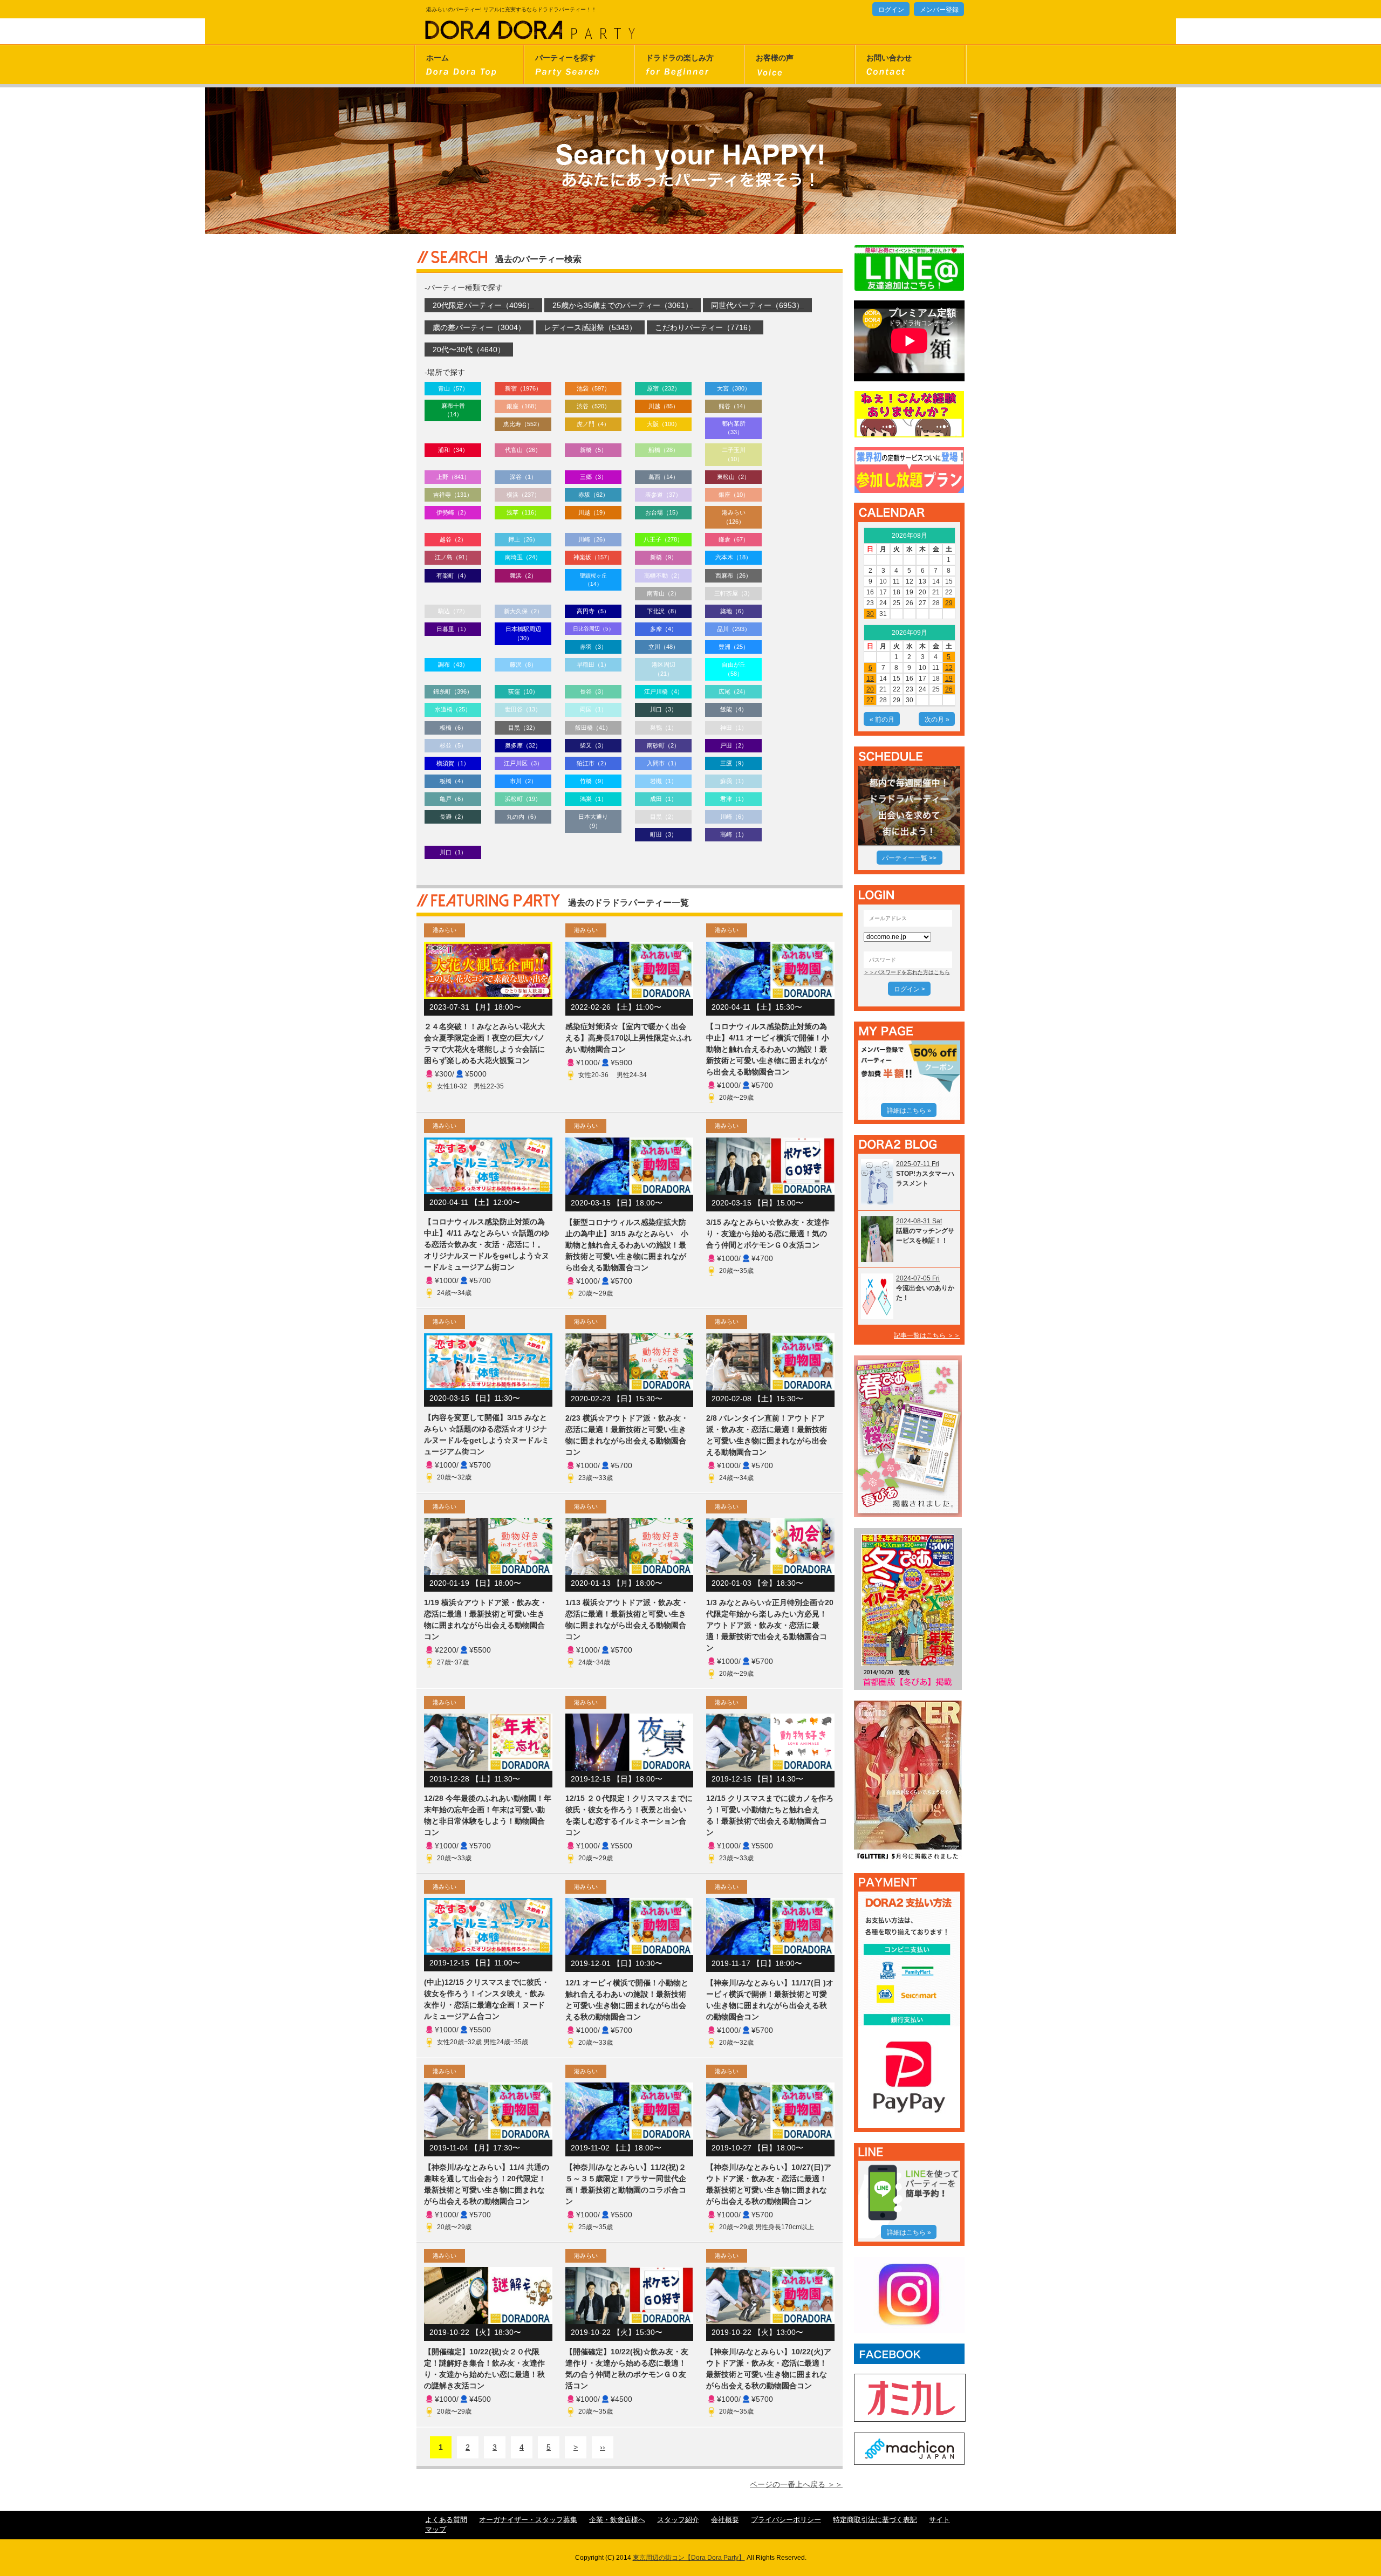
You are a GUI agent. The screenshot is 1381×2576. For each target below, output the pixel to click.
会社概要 (725, 2520)
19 (949, 679)
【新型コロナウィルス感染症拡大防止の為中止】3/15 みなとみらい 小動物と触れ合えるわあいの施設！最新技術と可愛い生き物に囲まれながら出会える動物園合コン (627, 1245)
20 (870, 689)
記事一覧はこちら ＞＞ (927, 1335)
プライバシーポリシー (786, 2520)
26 (949, 689)
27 (870, 700)
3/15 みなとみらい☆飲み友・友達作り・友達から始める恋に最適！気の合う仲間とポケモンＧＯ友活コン (768, 1234)
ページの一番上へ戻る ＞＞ (796, 2484)
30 (870, 614)
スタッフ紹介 (678, 2520)
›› (603, 2447)
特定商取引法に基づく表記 (875, 2520)
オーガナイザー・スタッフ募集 (528, 2520)
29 (949, 603)
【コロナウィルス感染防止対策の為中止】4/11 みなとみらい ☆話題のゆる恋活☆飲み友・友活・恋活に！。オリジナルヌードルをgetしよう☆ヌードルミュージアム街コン (487, 1244)
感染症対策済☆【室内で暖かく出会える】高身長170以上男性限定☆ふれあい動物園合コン (628, 1038)
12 (949, 668)
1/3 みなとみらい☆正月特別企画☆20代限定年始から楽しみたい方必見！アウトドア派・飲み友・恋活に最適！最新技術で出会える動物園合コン (770, 1625)
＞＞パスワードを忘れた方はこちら (907, 972)
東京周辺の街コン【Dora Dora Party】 (689, 2558)
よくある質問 (446, 2520)
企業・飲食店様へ (617, 2520)
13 (870, 679)
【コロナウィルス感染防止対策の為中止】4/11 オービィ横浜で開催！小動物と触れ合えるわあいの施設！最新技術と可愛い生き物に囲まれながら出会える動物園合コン (768, 1049)
